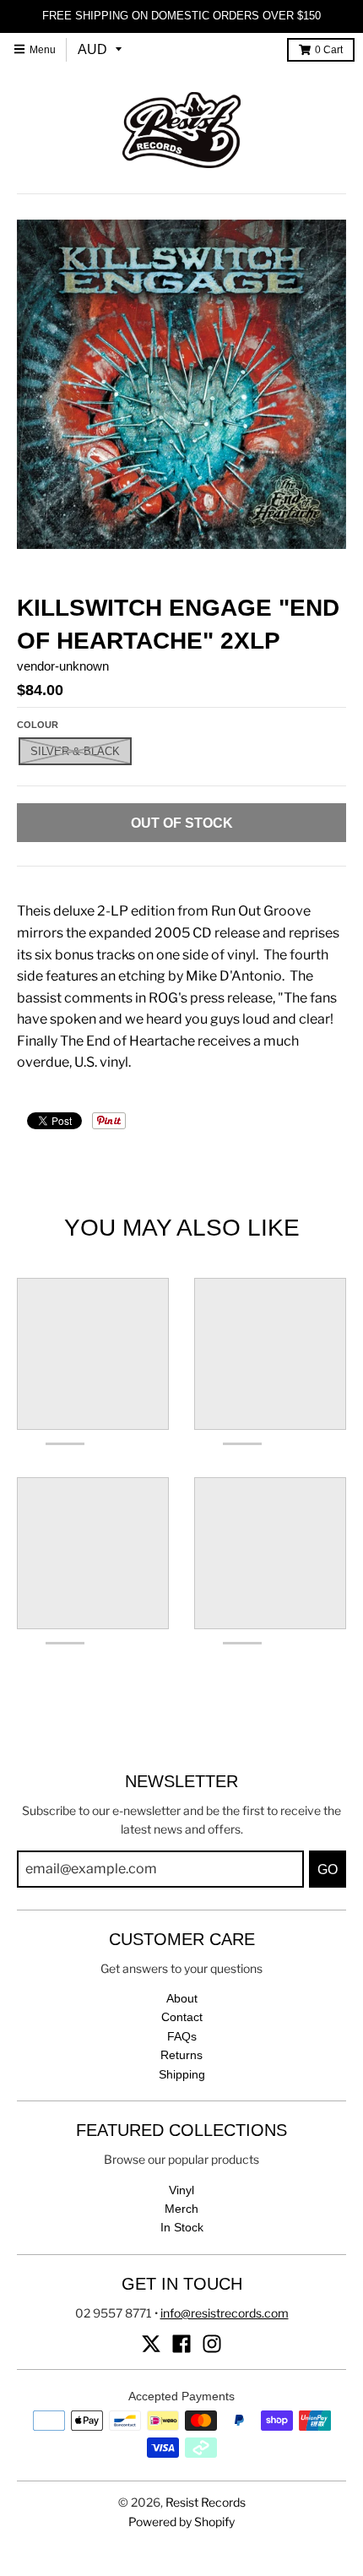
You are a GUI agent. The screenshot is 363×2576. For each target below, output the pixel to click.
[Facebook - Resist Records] (181, 2344)
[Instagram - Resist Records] (212, 2344)
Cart (329, 50)
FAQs (182, 2036)
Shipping (182, 2074)
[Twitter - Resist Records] (151, 2344)
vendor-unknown (63, 666)
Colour (38, 725)
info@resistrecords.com (225, 2313)
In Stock (182, 2227)
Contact (182, 2017)
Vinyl (181, 2190)
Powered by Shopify (181, 2522)
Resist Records (206, 2502)
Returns (181, 2055)
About (182, 1998)
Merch (181, 2209)
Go (328, 1870)
